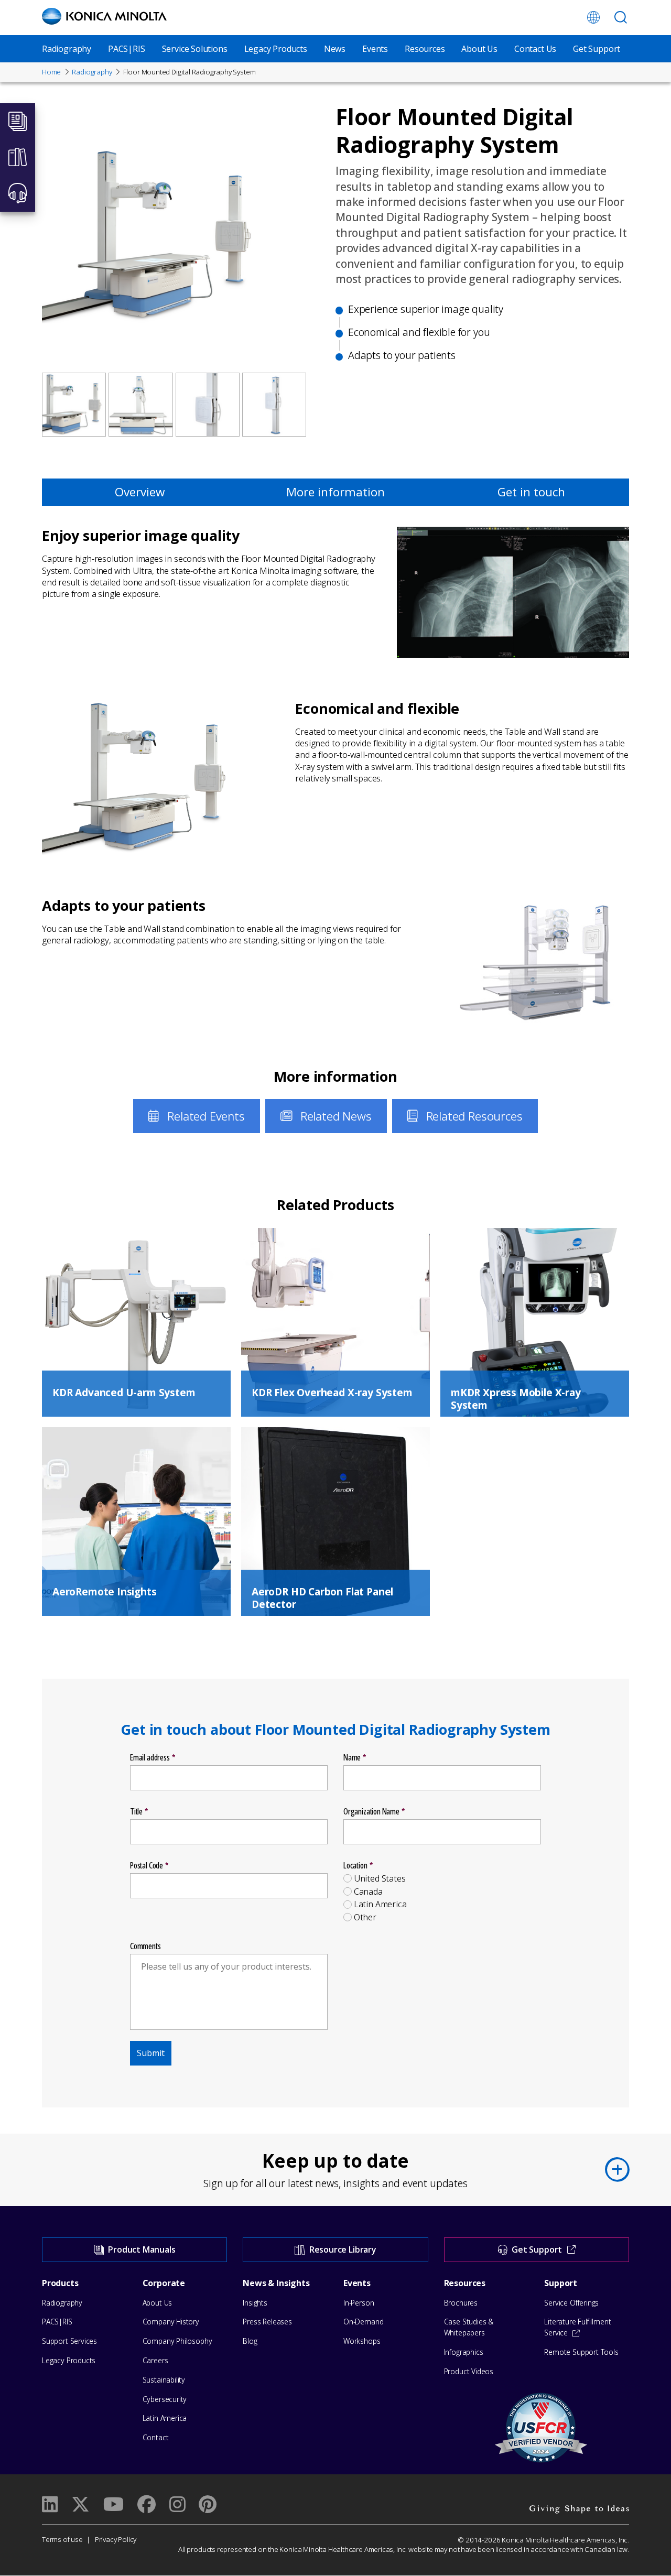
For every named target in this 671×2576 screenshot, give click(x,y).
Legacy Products (276, 49)
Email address (150, 1758)
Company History (171, 2322)
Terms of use (62, 2539)
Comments (145, 1946)
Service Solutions (195, 49)
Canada (368, 1892)
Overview (140, 492)
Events (375, 49)
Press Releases (267, 2322)
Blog (250, 2341)
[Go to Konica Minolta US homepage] (104, 16)
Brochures (461, 2303)
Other (365, 1917)
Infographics (464, 2352)
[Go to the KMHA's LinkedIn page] (50, 2504)
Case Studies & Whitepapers (469, 2327)
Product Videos (469, 2371)
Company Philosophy (177, 2341)
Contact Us (535, 49)
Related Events (206, 1116)
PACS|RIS (127, 49)
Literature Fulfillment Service (577, 2327)
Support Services (69, 2341)
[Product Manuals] (18, 121)
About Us (479, 49)
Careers (155, 2360)
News (335, 49)
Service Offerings (571, 2303)
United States (380, 1879)
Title (136, 1812)
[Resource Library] (18, 157)
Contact (156, 2437)
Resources (425, 49)
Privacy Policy (116, 2539)
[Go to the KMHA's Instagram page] (177, 2504)
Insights (255, 2303)
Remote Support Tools (581, 2352)
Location (355, 1866)
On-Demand (363, 2322)
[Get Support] (18, 193)
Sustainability (164, 2380)
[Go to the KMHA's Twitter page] (80, 2504)
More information (335, 492)
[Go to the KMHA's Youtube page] (113, 2504)
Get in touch (531, 492)
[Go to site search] (621, 17)
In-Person (359, 2303)
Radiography (67, 49)
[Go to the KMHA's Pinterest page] (207, 2504)
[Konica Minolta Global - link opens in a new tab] (593, 17)
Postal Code (147, 1866)
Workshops (362, 2341)
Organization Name (371, 1812)
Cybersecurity (165, 2399)
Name (352, 1758)
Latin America (380, 1904)
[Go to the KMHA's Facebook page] (146, 2504)
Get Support (597, 49)
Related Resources (474, 1116)
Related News (336, 1116)
